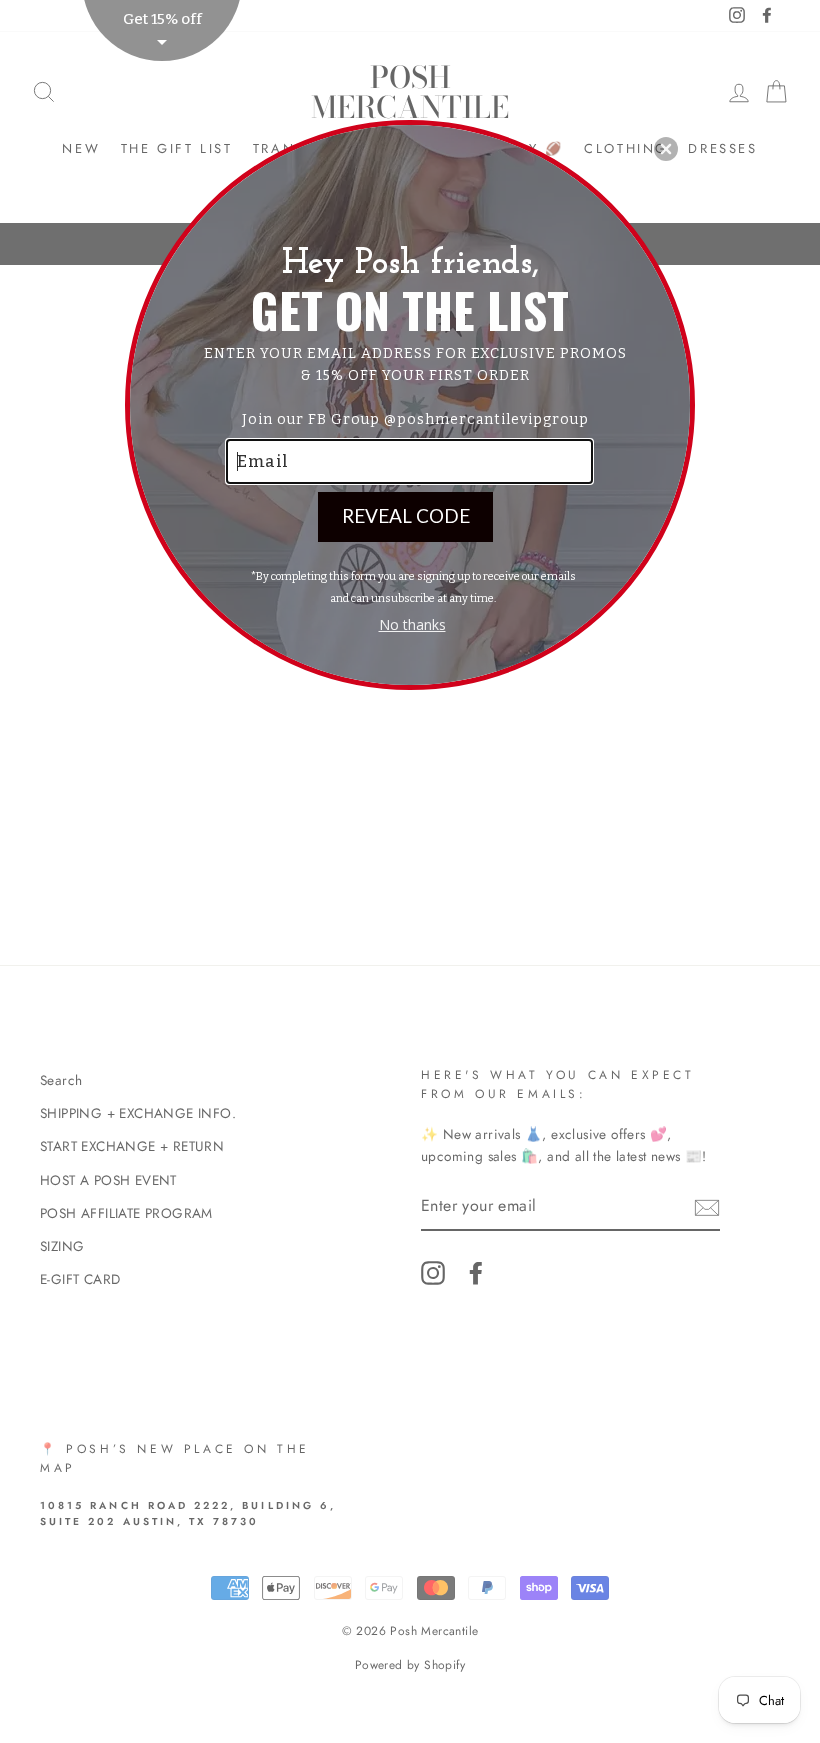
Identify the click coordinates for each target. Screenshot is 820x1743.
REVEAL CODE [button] (406, 515)
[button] (666, 149)
